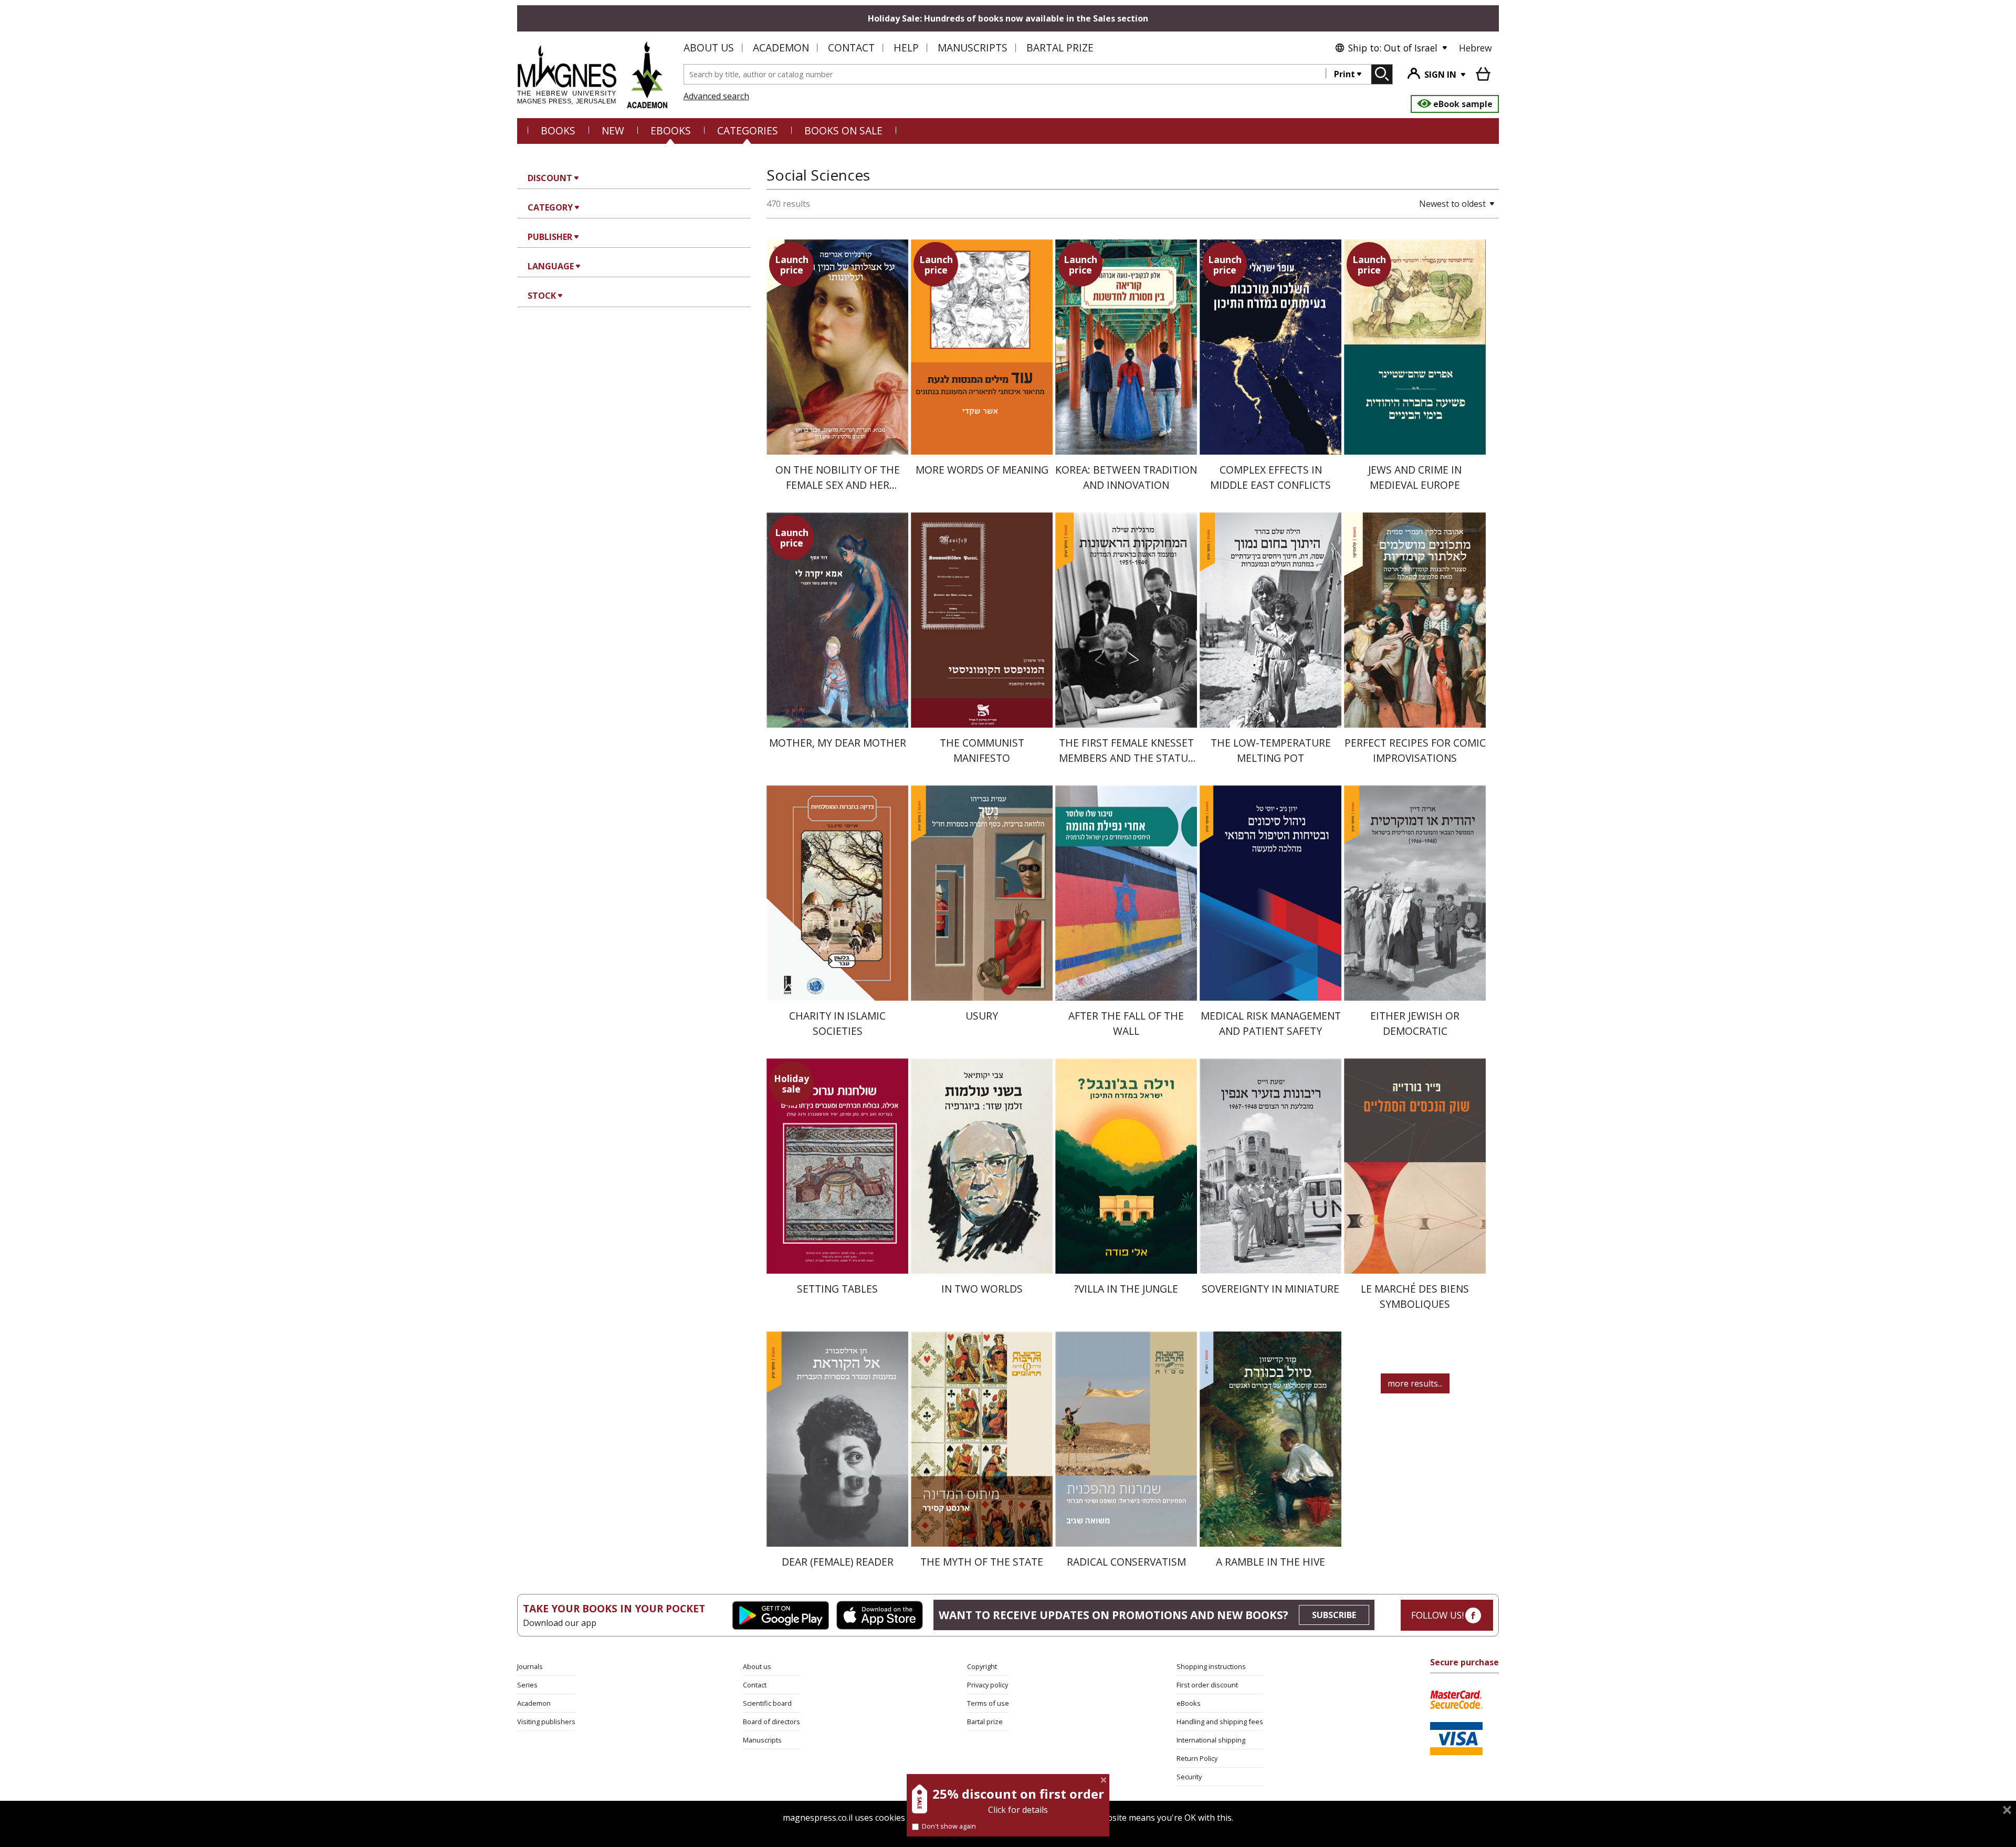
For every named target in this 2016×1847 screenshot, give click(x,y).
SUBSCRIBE (1334, 1615)
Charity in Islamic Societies (837, 1023)
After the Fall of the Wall (1126, 1023)
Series (527, 1685)
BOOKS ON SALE (843, 130)
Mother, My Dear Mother (838, 743)
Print (1345, 74)
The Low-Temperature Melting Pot (1271, 750)
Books (558, 130)
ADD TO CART (837, 438)
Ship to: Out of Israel (1393, 48)
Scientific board (767, 1703)
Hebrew (1476, 48)
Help (906, 48)
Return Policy (1197, 1758)
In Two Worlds (982, 1289)
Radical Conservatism (1126, 1562)
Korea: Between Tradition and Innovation (1126, 477)
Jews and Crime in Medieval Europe (1415, 477)
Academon (781, 48)
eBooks (671, 130)
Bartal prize (985, 1722)
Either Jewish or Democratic (1415, 1023)
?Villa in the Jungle (1126, 1289)
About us (709, 48)
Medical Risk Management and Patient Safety (1271, 1023)
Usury (982, 1016)
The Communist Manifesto (982, 750)
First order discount (1207, 1685)
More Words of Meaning (982, 470)
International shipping (1211, 1740)
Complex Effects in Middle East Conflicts (1270, 477)
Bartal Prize (1060, 48)
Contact (851, 48)
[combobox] (1005, 74)
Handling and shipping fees (1220, 1722)
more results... (1415, 1383)
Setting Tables (837, 1289)
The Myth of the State (982, 1562)
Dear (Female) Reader (838, 1562)
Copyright (982, 1666)
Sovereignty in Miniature (1270, 1289)
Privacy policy (988, 1685)
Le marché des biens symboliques (1415, 1296)
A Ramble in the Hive (1270, 1562)
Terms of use (988, 1703)
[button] (1420, 204)
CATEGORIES (748, 130)
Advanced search (716, 96)
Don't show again (949, 1826)
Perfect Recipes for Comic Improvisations (1415, 750)
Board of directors (771, 1722)
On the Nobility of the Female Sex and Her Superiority (838, 485)
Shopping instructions (1211, 1666)
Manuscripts (973, 48)
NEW (613, 130)
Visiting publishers (546, 1722)
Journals (530, 1666)
